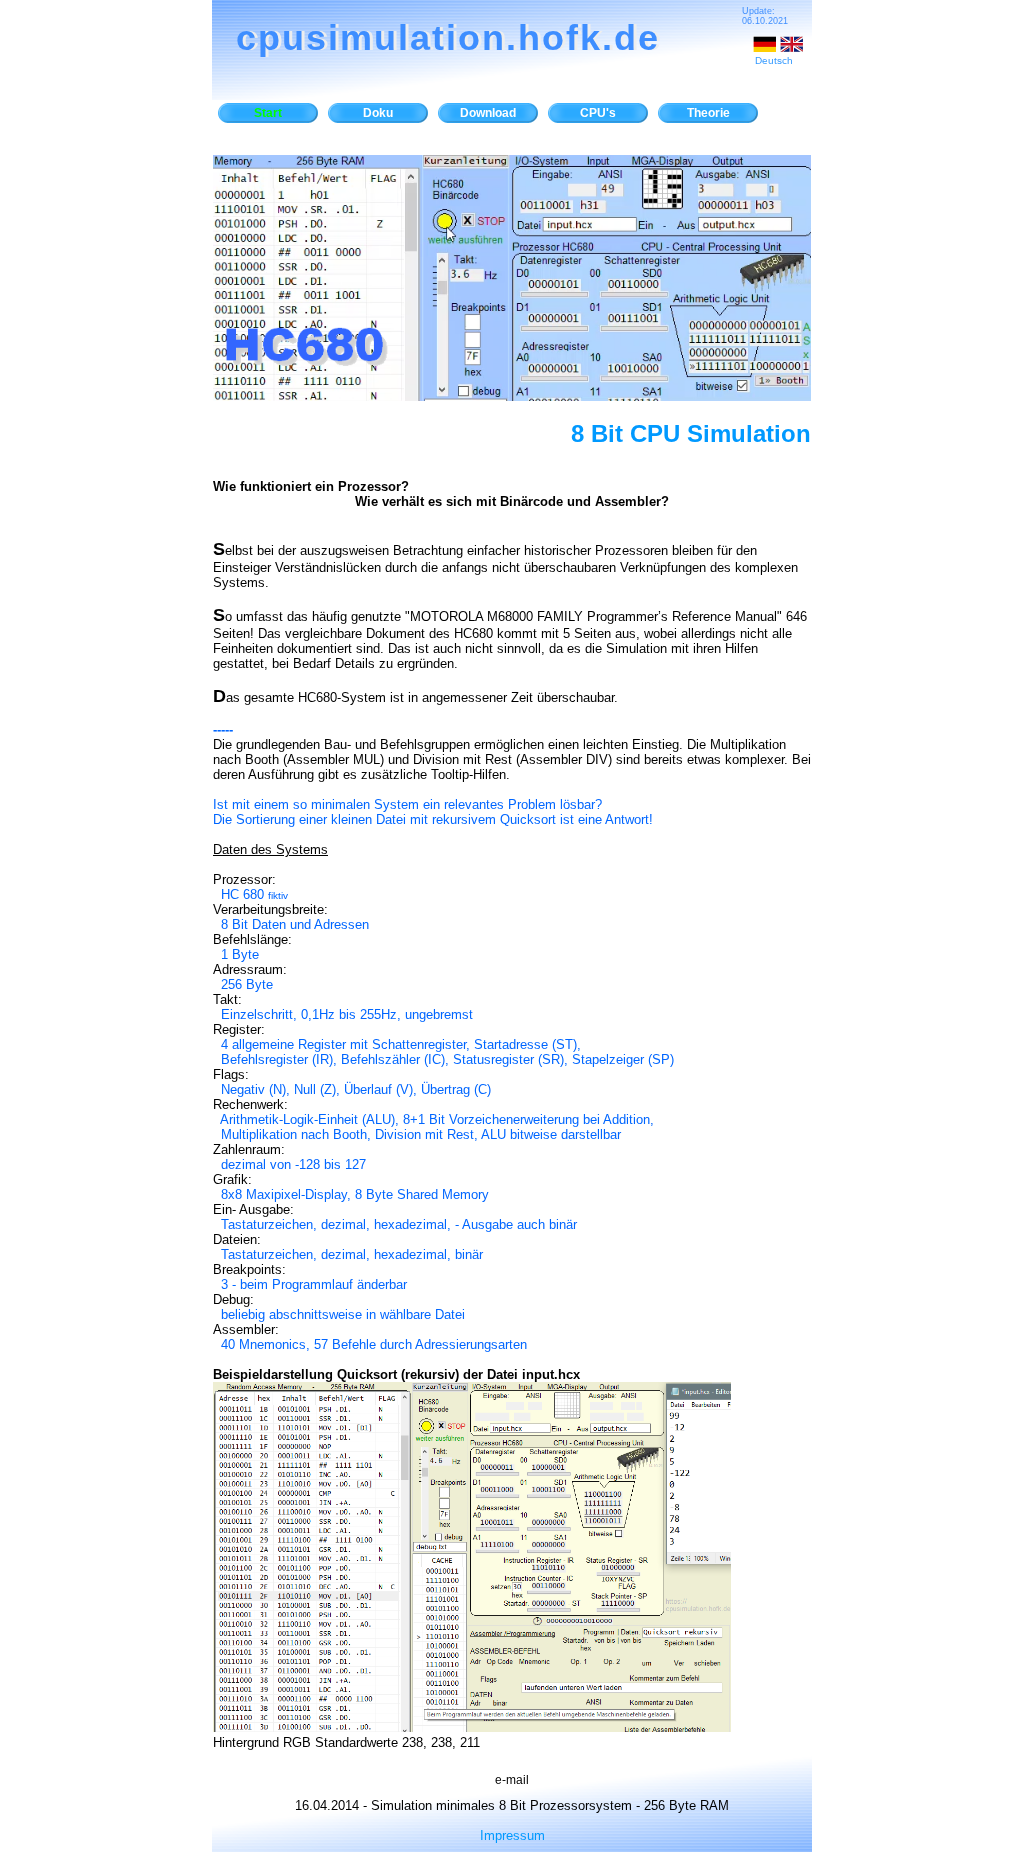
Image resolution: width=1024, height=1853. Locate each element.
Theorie (708, 113)
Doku (378, 113)
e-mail (512, 1779)
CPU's (598, 113)
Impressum (512, 1835)
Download (488, 113)
